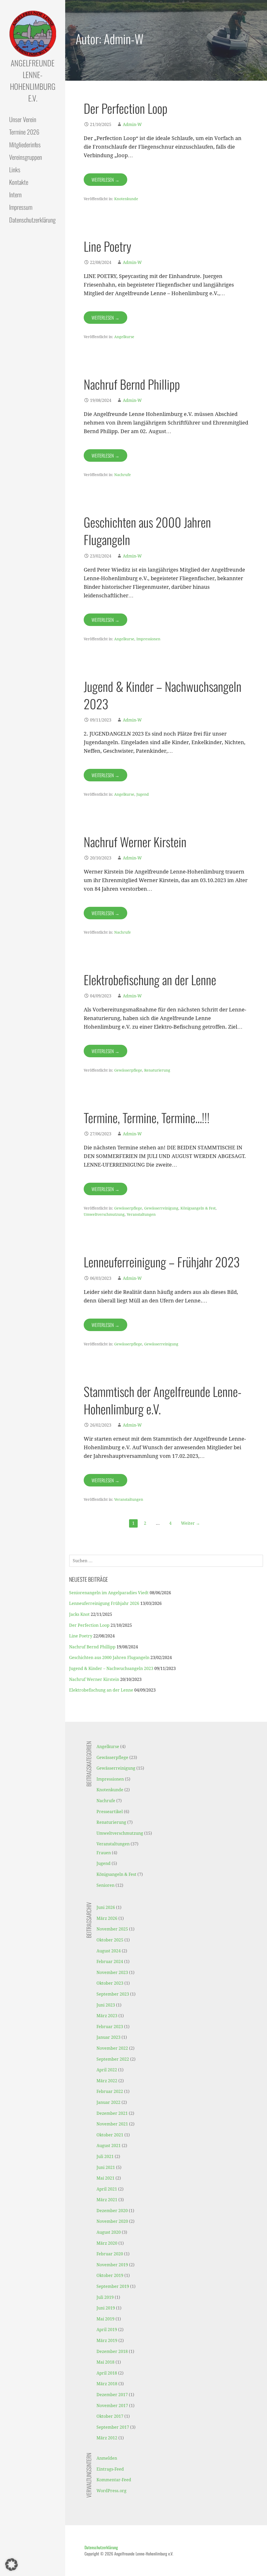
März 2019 (107, 2341)
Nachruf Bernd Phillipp (132, 384)
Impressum (21, 207)
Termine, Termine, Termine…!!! (147, 1118)
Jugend (143, 794)
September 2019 (113, 2286)
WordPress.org (111, 2491)
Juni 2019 (106, 2308)
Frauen (104, 1853)
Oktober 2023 (110, 1983)
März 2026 (107, 1918)
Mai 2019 (105, 2319)
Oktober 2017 (110, 2416)
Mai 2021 (105, 2178)
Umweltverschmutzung (104, 1214)
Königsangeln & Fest (198, 1208)
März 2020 (107, 2243)
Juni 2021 (106, 2167)
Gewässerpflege (128, 1070)
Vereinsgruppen (26, 157)
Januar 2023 (108, 2037)
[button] (11, 2565)
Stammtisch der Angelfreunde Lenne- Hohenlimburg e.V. (163, 1400)
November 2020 (112, 2221)
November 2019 (112, 2265)
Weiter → (190, 1523)
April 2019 (107, 2330)
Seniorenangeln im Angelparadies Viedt (109, 1593)
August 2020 (109, 2232)
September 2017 (113, 2427)
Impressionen (148, 639)
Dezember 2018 (112, 2352)
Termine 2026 (24, 132)
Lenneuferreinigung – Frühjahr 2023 (162, 1262)
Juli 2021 (105, 2157)
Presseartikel (110, 1812)
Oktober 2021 (110, 2135)
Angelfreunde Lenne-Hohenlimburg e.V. (33, 80)
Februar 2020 (110, 2254)
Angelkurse (124, 337)
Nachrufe (123, 475)
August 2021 (109, 2146)
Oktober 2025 (110, 1940)
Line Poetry (107, 246)
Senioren (105, 1885)
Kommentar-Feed (114, 2480)
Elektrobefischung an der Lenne (150, 980)
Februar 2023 (110, 2027)
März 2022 (107, 2081)
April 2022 (107, 2070)
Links (15, 169)
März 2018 (107, 2384)
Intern (15, 194)
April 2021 (107, 2189)
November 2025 (112, 1929)
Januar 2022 (108, 2102)
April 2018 (107, 2373)
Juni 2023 (106, 2005)
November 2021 (112, 2124)
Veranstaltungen (141, 1214)
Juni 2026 (106, 1907)
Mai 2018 (105, 2362)
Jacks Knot (79, 1614)
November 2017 (112, 2406)
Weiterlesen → (105, 180)
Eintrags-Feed (110, 2469)
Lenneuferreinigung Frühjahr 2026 (104, 1603)
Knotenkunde (126, 199)
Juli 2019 (105, 2297)
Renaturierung (157, 1070)
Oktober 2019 (110, 2276)
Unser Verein (23, 119)
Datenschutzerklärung (32, 220)
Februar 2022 (110, 2091)
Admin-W (132, 125)
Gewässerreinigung (161, 1208)
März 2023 (107, 2016)
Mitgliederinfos (25, 144)
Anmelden (107, 2458)
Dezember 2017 (112, 2395)
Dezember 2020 (112, 2211)
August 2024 (109, 1951)
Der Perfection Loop (126, 108)
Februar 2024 (110, 1962)
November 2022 (112, 2048)
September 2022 (113, 2059)
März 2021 (107, 2200)
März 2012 (107, 2438)
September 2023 (113, 1994)
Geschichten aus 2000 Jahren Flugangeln (147, 531)
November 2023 (112, 1973)
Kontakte (19, 182)
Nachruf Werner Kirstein (135, 842)
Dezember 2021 (112, 2113)
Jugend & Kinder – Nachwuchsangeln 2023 (163, 695)
